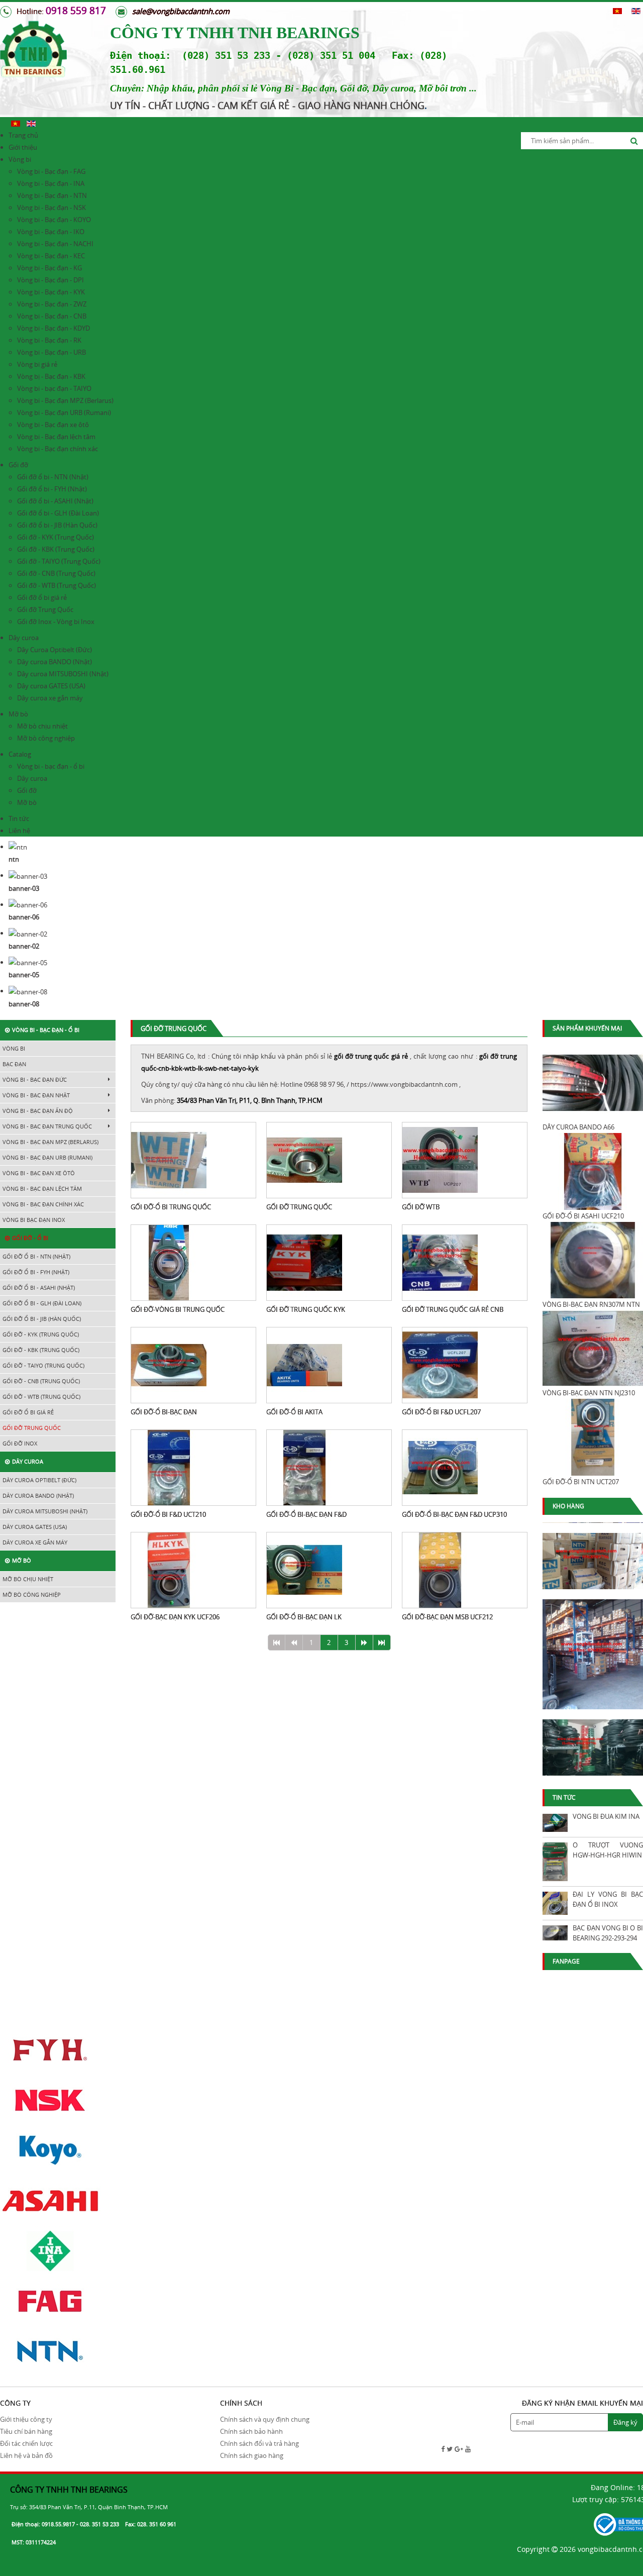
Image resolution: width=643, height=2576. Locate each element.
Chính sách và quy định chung (265, 2419)
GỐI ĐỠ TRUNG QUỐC (299, 1207)
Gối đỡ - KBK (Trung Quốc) (56, 549)
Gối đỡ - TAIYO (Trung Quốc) (59, 561)
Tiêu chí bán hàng (26, 2431)
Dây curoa (24, 638)
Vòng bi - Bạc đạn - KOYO (54, 220)
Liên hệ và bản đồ (26, 2455)
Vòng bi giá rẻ (37, 364)
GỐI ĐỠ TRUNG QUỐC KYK (306, 1309)
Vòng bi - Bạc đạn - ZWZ (52, 304)
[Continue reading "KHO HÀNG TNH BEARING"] (593, 1554)
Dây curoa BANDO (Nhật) (55, 662)
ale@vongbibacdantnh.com (183, 11)
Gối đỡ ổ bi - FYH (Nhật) (52, 489)
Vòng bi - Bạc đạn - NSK (51, 208)
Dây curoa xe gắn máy (50, 698)
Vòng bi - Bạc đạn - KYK (51, 292)
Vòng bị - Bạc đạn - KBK (51, 376)
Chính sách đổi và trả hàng (259, 2443)
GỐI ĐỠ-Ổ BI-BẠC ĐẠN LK (304, 1617)
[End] (382, 1642)
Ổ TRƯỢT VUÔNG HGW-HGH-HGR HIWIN (608, 1850)
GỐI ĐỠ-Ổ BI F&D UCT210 (168, 1514)
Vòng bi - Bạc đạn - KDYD (53, 328)
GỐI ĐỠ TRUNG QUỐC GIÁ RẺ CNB (453, 1309)
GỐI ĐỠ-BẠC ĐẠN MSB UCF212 (447, 1617)
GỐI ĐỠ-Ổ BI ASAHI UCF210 (583, 1216)
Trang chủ (23, 135)
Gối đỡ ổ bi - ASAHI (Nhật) (55, 501)
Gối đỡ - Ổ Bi (30, 1238)
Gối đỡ (18, 465)
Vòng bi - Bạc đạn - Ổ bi (46, 1030)
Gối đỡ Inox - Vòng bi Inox (56, 622)
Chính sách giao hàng (252, 2455)
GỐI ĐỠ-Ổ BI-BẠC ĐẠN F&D (306, 1514)
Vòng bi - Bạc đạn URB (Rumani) (64, 413)
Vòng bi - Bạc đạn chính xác (58, 449)
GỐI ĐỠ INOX (20, 1443)
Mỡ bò (18, 714)
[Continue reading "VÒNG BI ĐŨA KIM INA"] (555, 1823)
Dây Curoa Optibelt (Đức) (55, 650)
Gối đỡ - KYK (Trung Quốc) (56, 537)
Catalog (20, 754)
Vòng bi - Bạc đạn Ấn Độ (38, 1111)
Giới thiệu (23, 147)
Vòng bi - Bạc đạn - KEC (51, 256)
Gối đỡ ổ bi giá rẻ (42, 597)
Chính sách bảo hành (251, 2431)
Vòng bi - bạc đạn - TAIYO (54, 388)
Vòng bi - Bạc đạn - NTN (52, 195)
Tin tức (19, 818)
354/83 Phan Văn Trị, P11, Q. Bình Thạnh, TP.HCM (250, 1100)
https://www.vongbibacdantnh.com (404, 1084)
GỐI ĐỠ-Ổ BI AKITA (294, 1412)
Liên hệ (19, 831)
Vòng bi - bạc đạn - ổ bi (51, 766)
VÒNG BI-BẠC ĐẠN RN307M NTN (591, 1304)
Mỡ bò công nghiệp (46, 738)
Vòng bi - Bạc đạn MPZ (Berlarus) (65, 400)
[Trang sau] (364, 1642)
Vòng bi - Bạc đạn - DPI (50, 280)
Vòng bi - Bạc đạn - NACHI (55, 244)
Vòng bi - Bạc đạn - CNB (52, 316)
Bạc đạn (14, 1064)
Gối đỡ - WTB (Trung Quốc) (57, 585)
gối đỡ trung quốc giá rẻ (371, 1056)
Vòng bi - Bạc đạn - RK (49, 340)
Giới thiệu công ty (26, 2419)
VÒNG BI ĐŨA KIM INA (606, 1816)
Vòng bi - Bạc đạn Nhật (36, 1095)
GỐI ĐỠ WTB (421, 1207)
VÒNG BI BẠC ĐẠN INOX (34, 1220)
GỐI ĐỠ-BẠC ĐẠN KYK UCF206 (175, 1617)
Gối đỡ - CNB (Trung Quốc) (56, 573)
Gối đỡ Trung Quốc (45, 609)
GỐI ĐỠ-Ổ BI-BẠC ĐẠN (164, 1412)
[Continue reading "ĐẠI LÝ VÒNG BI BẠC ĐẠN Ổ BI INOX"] (555, 1903)
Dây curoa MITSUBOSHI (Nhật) (63, 674)
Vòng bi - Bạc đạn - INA (51, 183)
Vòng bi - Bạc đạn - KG (49, 268)
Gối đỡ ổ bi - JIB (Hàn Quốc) (57, 525)
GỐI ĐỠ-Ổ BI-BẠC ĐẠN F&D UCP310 (454, 1514)
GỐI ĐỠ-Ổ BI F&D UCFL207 (441, 1412)
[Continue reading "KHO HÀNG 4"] (593, 1740)
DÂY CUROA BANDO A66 (578, 1127)
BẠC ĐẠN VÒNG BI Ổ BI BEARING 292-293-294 (608, 1933)
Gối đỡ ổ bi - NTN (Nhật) (53, 477)
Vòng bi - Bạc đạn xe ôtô (53, 425)
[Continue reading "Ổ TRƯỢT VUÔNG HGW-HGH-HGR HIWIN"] (555, 1862)
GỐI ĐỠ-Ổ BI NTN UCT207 (581, 1482)
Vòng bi (20, 159)
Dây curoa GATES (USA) (51, 686)
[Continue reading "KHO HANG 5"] (593, 1646)
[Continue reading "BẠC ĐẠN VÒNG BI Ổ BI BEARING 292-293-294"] (555, 1933)
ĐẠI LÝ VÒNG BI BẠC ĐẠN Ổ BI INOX (608, 1899)
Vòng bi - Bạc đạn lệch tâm (56, 437)
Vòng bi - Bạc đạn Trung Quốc (47, 1126)
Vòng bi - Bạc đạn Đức (35, 1079)
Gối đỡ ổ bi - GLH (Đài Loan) (58, 513)
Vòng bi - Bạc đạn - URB (51, 352)
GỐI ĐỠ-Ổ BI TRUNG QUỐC (171, 1207)
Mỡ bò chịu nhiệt (42, 726)
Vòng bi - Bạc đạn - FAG (51, 171)
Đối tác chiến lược (26, 2443)
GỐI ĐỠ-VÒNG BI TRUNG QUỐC (178, 1309)
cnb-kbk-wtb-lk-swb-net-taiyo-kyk (208, 1068)
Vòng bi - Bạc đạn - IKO (51, 232)
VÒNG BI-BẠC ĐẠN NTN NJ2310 (589, 1393)
